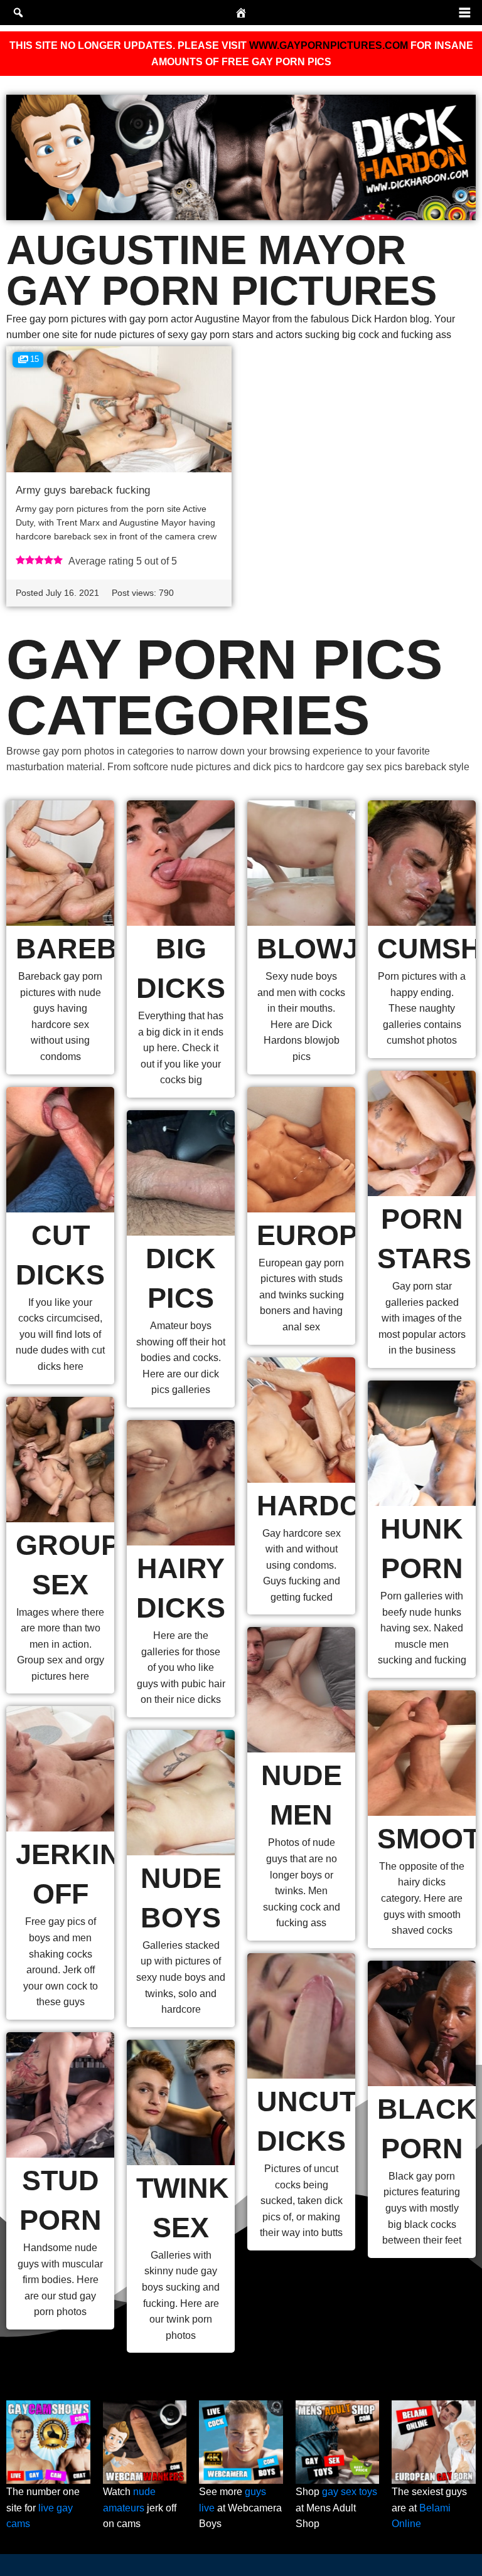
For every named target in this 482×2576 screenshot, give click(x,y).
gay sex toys (350, 2492)
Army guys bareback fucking (83, 490)
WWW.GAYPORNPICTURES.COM (329, 45)
